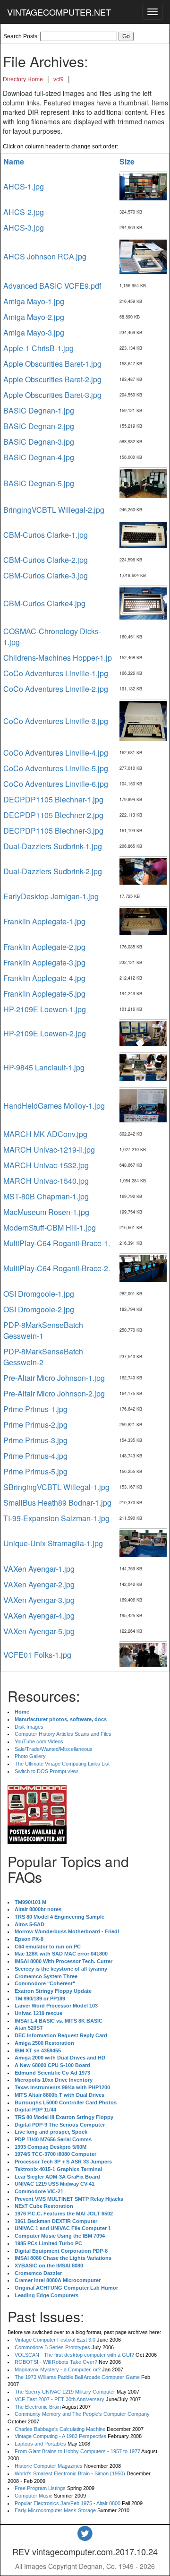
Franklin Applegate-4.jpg (44, 978)
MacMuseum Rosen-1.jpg (46, 1212)
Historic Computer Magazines (49, 2466)
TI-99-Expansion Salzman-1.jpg (56, 1518)
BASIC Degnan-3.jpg (39, 442)
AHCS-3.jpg (24, 228)
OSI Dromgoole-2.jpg (39, 1309)
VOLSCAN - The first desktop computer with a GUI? (74, 2355)
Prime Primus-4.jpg (35, 1456)
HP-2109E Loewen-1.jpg (45, 1009)
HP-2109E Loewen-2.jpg (45, 1033)
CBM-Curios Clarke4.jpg (44, 603)
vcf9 (59, 79)
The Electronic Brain (38, 2407)
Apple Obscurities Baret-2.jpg (52, 379)
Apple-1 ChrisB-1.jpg (38, 348)
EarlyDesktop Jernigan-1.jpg (51, 896)
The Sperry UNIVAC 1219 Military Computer (65, 2392)
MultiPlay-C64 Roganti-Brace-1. (57, 1243)
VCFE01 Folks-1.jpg (37, 1655)
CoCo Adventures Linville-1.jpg (56, 673)
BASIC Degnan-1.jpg (39, 410)
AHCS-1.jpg (24, 186)
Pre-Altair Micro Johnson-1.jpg (54, 1378)
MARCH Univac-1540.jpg (46, 1181)
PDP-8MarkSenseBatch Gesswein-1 (43, 1330)
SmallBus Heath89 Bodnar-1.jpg (57, 1503)
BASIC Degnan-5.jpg (39, 483)
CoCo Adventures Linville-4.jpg (56, 753)
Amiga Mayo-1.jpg (34, 301)
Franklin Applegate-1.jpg (44, 921)
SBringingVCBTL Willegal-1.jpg (56, 1487)
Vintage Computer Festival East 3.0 (55, 2340)
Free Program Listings (40, 2488)
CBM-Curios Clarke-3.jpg (46, 575)
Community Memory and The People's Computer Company (82, 2414)
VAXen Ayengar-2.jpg (39, 1584)
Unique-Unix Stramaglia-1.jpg (53, 1543)
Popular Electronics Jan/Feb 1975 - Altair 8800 (68, 2503)
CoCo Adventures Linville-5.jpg (56, 768)
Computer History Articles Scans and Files (63, 1734)
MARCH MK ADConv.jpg (45, 1134)
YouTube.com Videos (39, 1741)
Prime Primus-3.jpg (35, 1440)
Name (14, 161)
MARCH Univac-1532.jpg (46, 1165)
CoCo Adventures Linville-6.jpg (56, 784)
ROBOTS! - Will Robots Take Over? (56, 2362)
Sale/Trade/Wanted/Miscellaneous (54, 1749)
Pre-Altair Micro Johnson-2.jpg (54, 1393)
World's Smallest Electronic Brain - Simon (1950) (70, 2473)
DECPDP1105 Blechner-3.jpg (53, 831)
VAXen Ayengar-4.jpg (39, 1615)
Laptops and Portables (40, 2444)
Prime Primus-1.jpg (35, 1409)
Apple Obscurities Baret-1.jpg (52, 364)
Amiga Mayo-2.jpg (34, 317)
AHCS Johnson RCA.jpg (45, 256)
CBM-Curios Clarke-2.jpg (46, 560)
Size (127, 161)
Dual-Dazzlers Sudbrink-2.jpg (53, 871)
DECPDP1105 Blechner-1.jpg (53, 799)
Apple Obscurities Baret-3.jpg (52, 395)
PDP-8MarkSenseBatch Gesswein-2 (43, 1357)
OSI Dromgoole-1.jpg (39, 1294)
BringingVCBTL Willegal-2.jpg (54, 510)
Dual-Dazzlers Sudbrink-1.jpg (53, 846)
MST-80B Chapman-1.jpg (46, 1196)
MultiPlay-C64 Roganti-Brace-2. (57, 1268)
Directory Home (23, 79)
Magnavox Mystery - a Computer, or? (58, 2369)
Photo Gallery (30, 1756)
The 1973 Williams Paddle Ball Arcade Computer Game (77, 2377)
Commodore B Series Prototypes (52, 2347)
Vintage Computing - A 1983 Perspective (60, 2436)
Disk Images (29, 1727)
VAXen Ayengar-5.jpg (39, 1631)
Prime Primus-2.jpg (35, 1425)
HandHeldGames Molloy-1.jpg (54, 1106)
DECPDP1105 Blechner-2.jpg (53, 815)
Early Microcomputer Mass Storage (55, 2510)
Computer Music (34, 2496)
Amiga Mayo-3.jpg (34, 332)
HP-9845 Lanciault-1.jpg (44, 1067)
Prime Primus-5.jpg (35, 1471)
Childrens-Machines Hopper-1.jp (58, 658)
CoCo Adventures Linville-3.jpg (56, 721)
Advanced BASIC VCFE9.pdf (52, 286)
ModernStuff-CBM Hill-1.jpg (50, 1228)
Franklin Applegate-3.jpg (44, 962)
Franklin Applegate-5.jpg (44, 994)
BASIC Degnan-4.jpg (39, 457)
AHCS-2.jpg (24, 212)
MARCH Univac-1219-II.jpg (49, 1150)
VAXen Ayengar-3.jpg (39, 1600)
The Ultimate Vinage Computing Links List (62, 1764)
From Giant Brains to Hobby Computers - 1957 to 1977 (77, 2451)
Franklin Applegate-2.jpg (44, 947)
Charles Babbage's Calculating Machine (60, 2429)
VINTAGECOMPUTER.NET (59, 12)
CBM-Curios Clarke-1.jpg (46, 535)
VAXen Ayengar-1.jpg (39, 1569)
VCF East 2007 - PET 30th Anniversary (59, 2399)
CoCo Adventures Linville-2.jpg (56, 689)
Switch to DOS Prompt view (46, 1771)
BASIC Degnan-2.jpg (39, 426)
